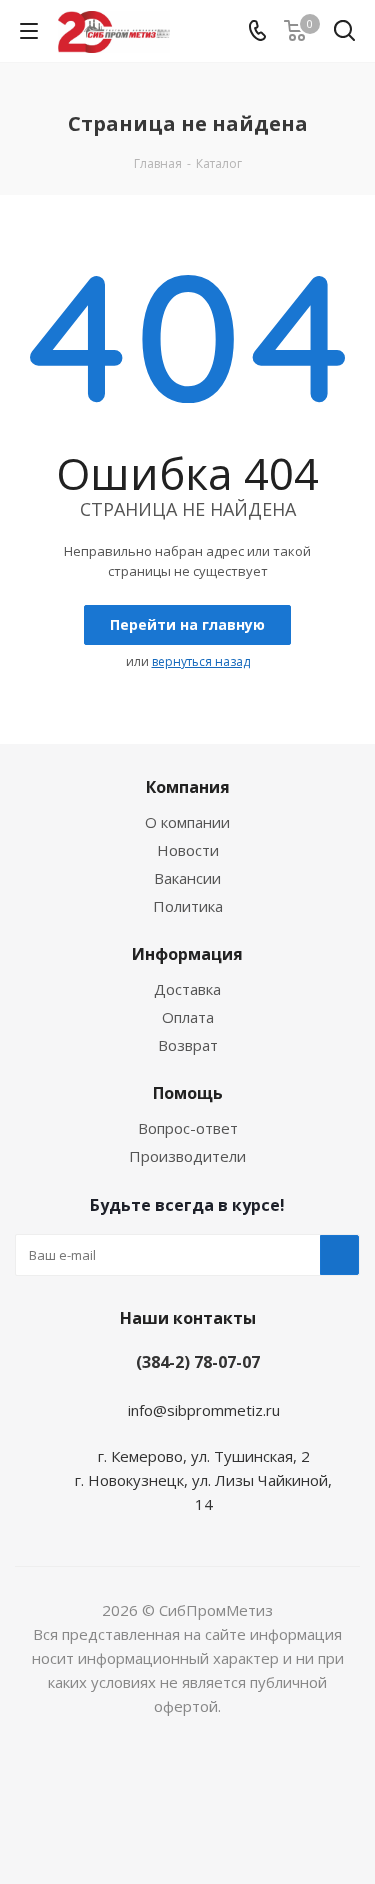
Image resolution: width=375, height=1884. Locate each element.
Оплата (188, 1017)
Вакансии (187, 878)
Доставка (187, 989)
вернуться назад (201, 661)
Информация (187, 954)
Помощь (188, 1093)
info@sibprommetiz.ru (204, 1410)
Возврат (188, 1045)
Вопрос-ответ (188, 1128)
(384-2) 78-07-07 (198, 1362)
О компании (187, 822)
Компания (188, 787)
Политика (188, 906)
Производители (187, 1156)
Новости (188, 850)
